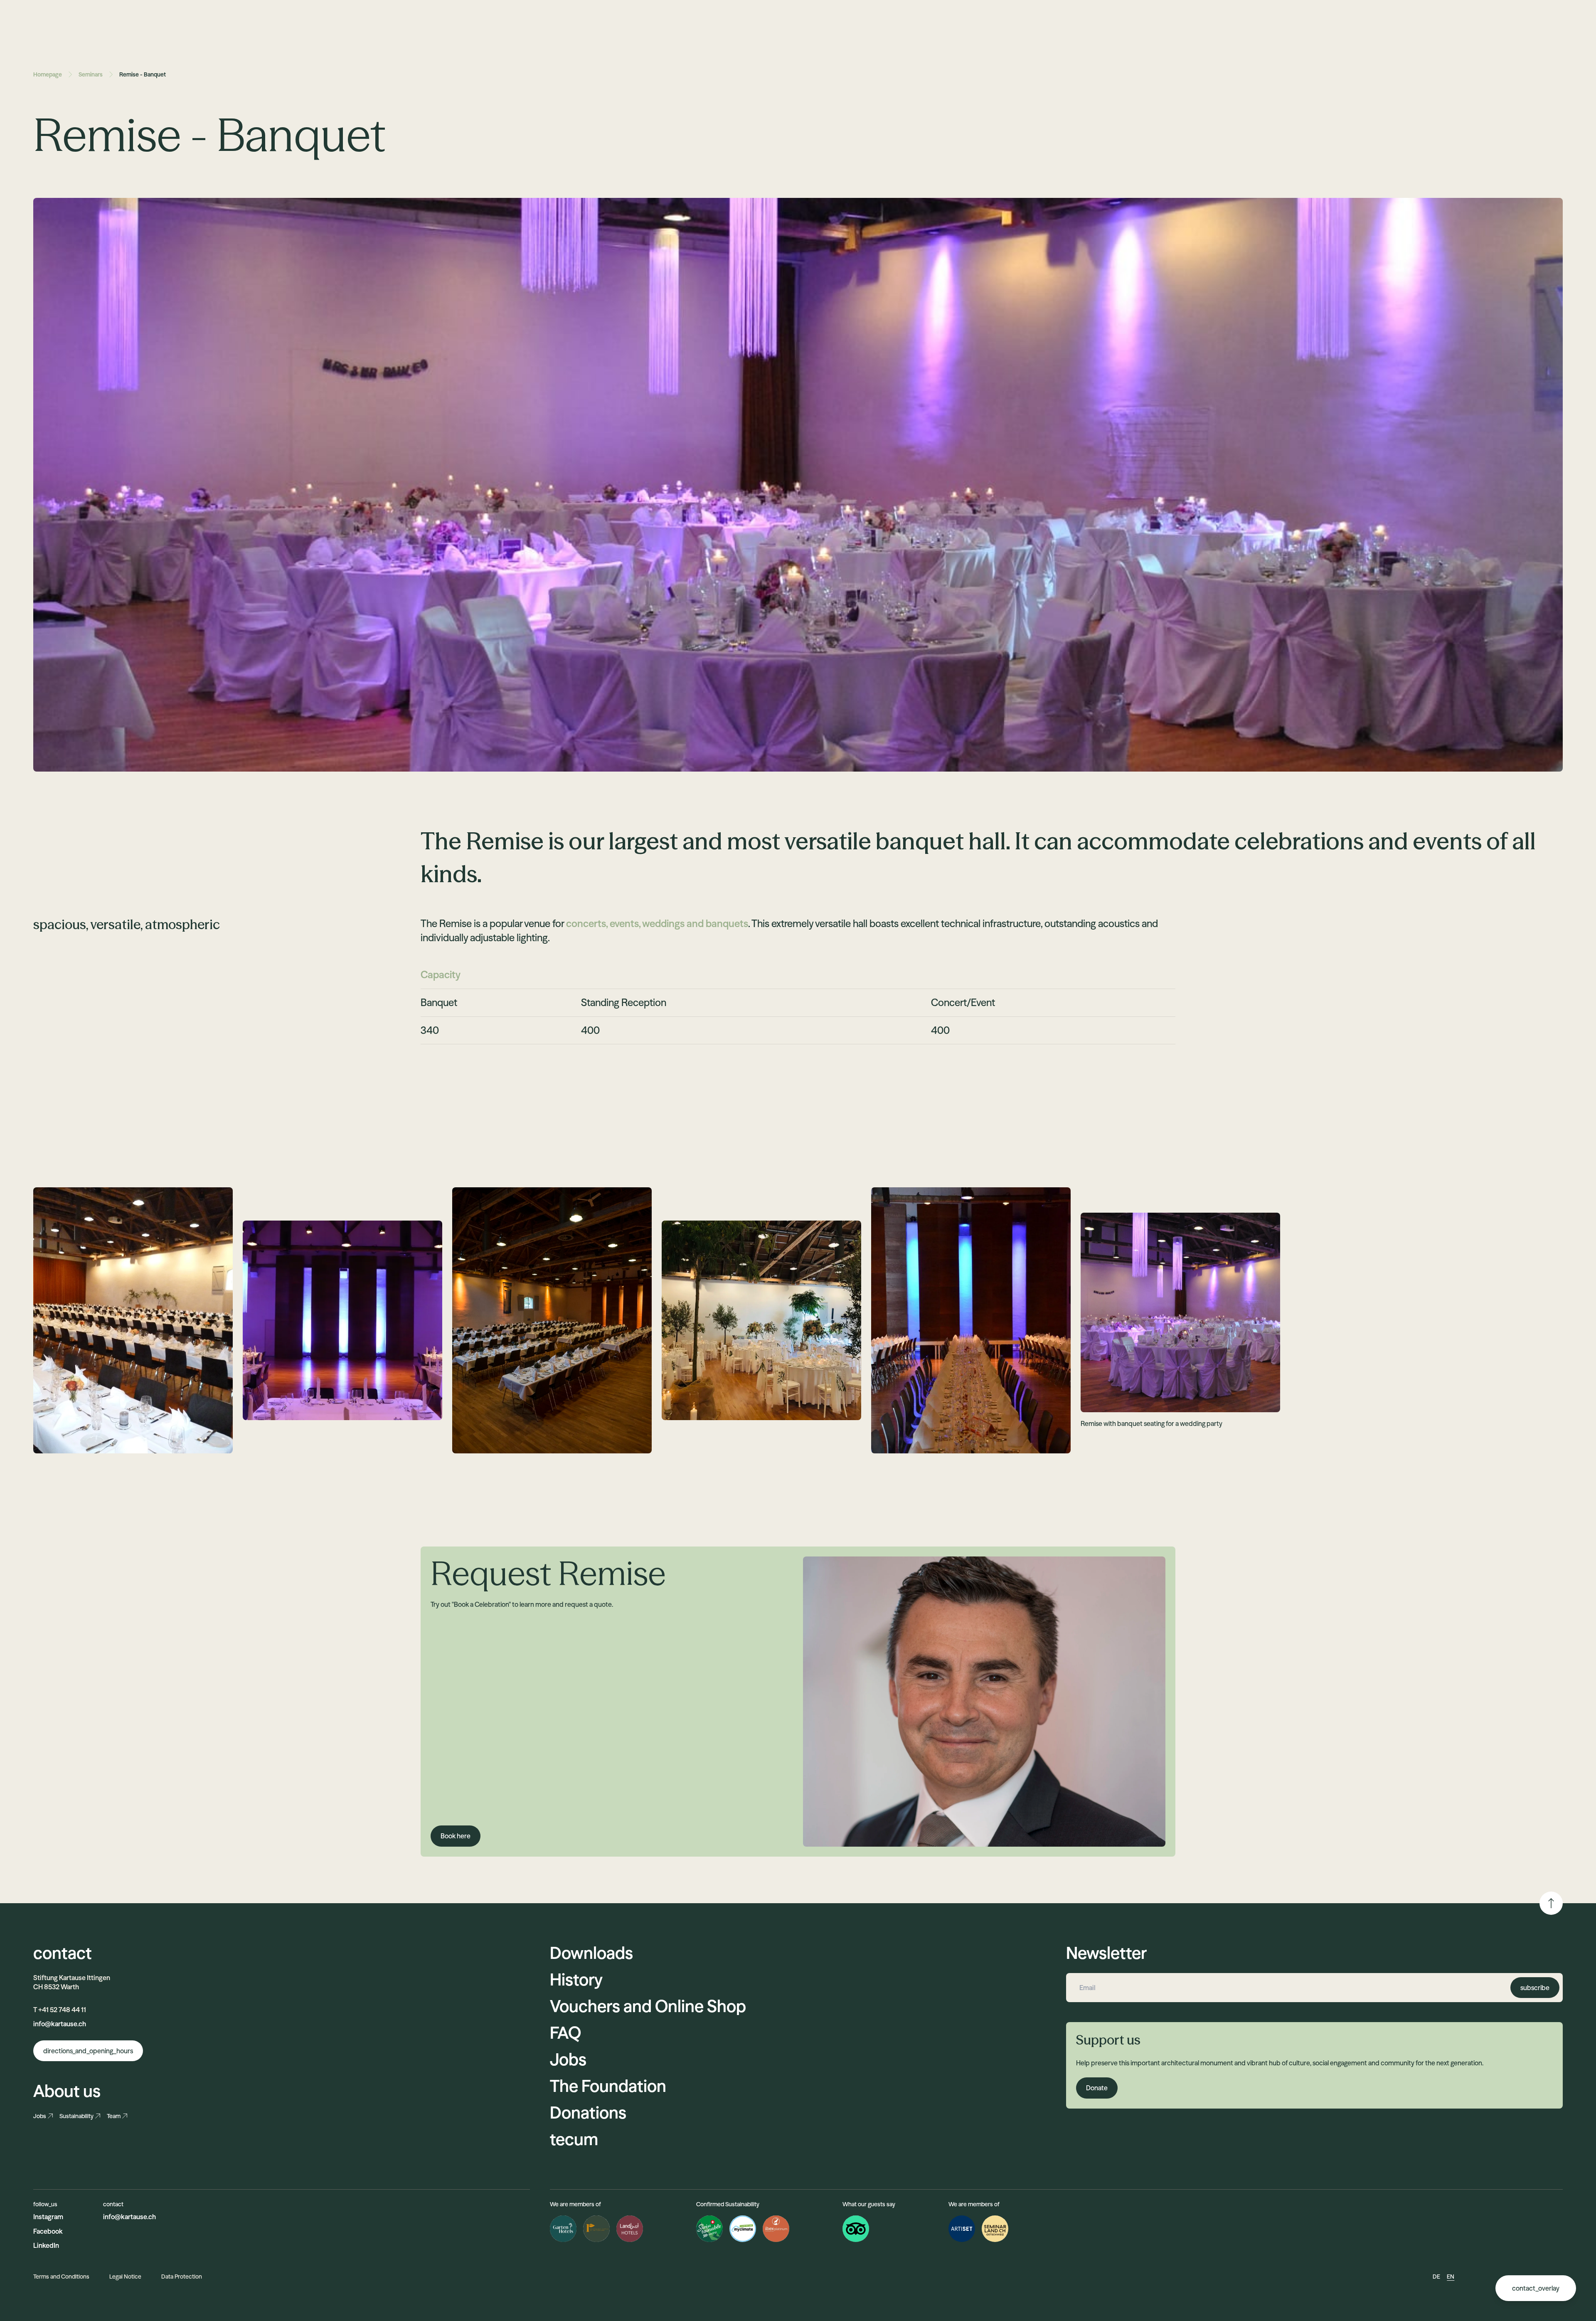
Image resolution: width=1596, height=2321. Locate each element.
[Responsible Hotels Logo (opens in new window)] (596, 2229)
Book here (456, 1836)
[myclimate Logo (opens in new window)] (743, 2229)
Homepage (48, 74)
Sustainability (76, 2116)
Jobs (40, 2116)
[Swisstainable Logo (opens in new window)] (709, 2229)
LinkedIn (46, 2245)
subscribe (1535, 1988)
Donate (1097, 2088)
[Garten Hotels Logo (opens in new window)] (563, 2229)
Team (114, 2116)
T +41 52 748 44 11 (60, 2010)
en (1451, 2277)
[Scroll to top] (1551, 1903)
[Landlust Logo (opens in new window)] (630, 2229)
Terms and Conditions (61, 2277)
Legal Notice (125, 2277)
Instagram (48, 2217)
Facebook (48, 2231)
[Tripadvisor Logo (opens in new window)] (856, 2229)
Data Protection (182, 2277)
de (1436, 2277)
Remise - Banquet (143, 74)
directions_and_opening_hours (88, 2051)
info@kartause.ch (60, 2024)
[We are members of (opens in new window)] (962, 2229)
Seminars (91, 74)
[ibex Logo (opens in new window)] (776, 2229)
